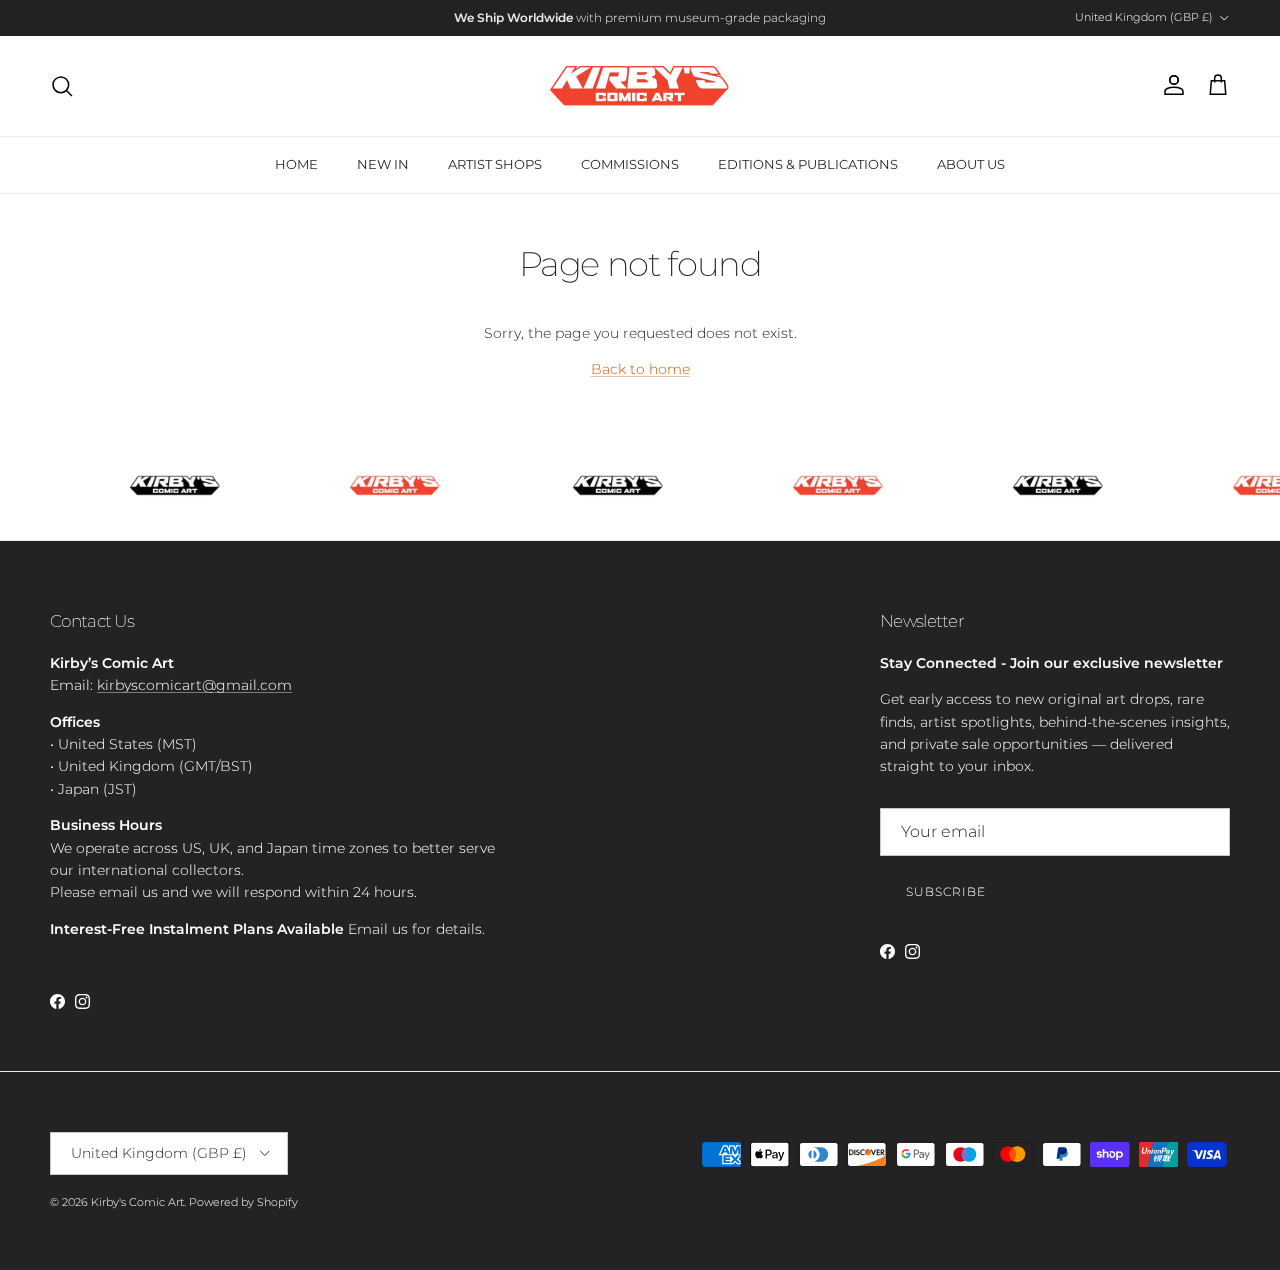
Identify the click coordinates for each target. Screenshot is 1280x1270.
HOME (296, 164)
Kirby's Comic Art (137, 1202)
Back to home (640, 369)
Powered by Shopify (243, 1202)
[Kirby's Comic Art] (640, 86)
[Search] (62, 86)
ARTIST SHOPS (495, 164)
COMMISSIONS (630, 164)
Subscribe (946, 891)
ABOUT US (971, 164)
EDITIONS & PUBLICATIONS (808, 164)
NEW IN (383, 164)
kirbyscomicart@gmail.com (194, 685)
